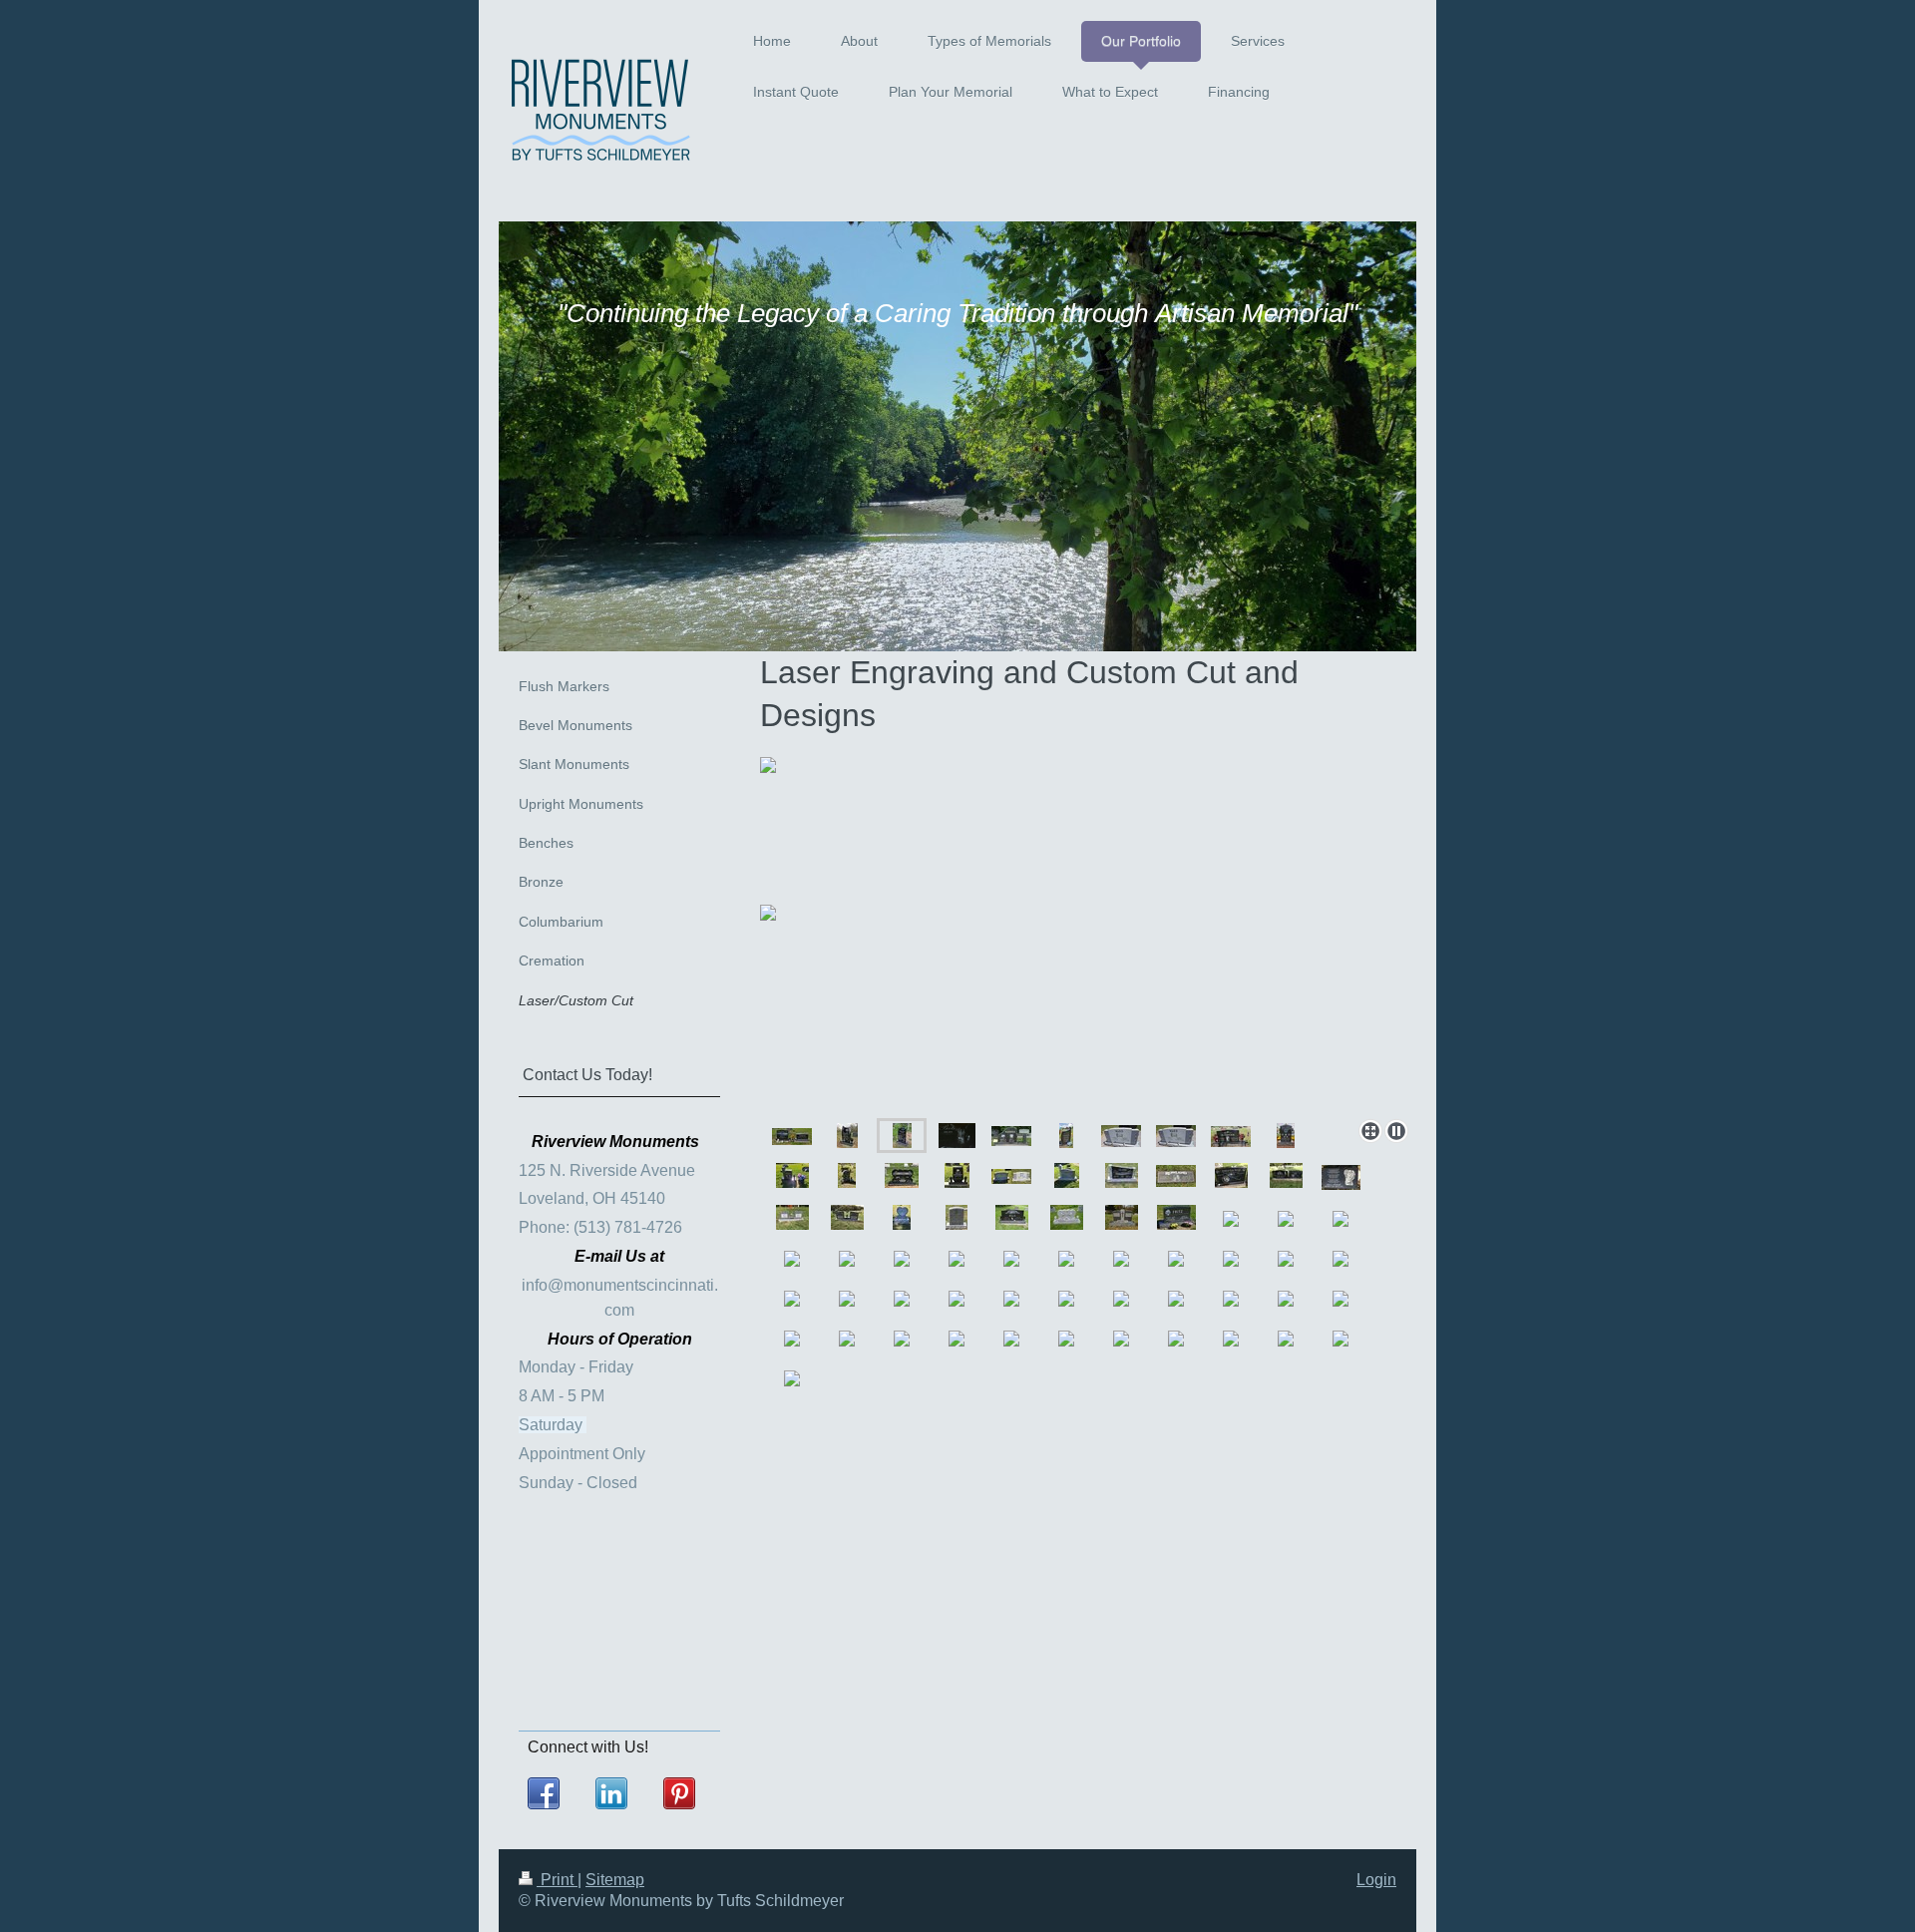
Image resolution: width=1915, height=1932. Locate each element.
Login (1376, 1880)
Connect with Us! (588, 1747)
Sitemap (615, 1880)
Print (557, 1880)
